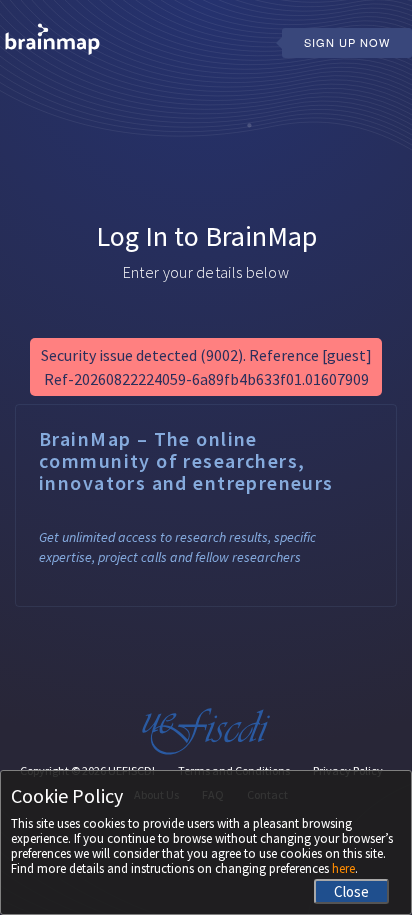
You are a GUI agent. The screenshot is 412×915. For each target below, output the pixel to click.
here (343, 868)
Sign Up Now (347, 42)
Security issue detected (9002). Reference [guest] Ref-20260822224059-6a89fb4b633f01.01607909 (206, 367)
